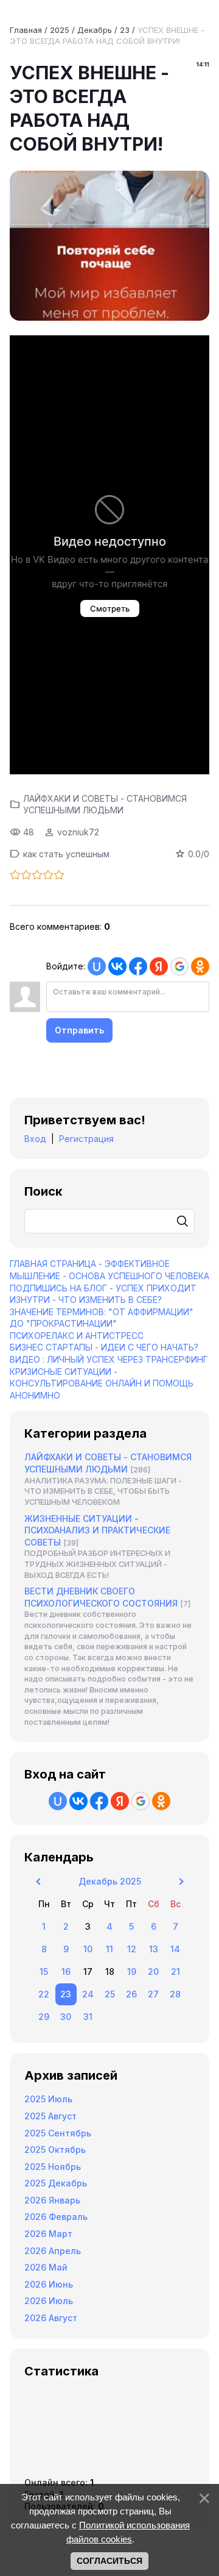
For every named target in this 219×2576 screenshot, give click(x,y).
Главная (26, 30)
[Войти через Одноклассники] (200, 966)
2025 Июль (48, 2099)
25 (110, 1994)
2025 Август (50, 2116)
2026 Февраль (56, 2217)
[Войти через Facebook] (138, 966)
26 (131, 1994)
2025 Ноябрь (53, 2167)
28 (175, 1994)
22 (44, 1994)
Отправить (79, 1030)
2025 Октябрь (55, 2150)
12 (132, 1949)
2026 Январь (52, 2200)
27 (153, 1994)
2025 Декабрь (56, 2183)
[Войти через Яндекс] (159, 966)
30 (66, 2017)
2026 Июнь (49, 2284)
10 (88, 1949)
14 (175, 1949)
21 (176, 1971)
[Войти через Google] (179, 966)
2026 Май (46, 2267)
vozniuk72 (78, 832)
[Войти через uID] (97, 966)
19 (132, 1971)
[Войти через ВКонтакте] (117, 966)
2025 (60, 30)
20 (153, 1971)
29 (44, 2017)
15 (44, 1971)
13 (154, 1949)
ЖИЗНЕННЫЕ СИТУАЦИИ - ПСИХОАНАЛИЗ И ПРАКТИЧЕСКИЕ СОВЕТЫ (97, 1530)
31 (88, 2017)
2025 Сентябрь (58, 2133)
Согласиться (109, 2561)
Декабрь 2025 (110, 1881)
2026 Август (51, 2318)
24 (88, 1994)
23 (125, 30)
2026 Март (48, 2234)
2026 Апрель (53, 2251)
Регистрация (86, 1139)
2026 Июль (49, 2301)
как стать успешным (66, 854)
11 (109, 1949)
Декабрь (95, 30)
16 (66, 1971)
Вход (35, 1139)
